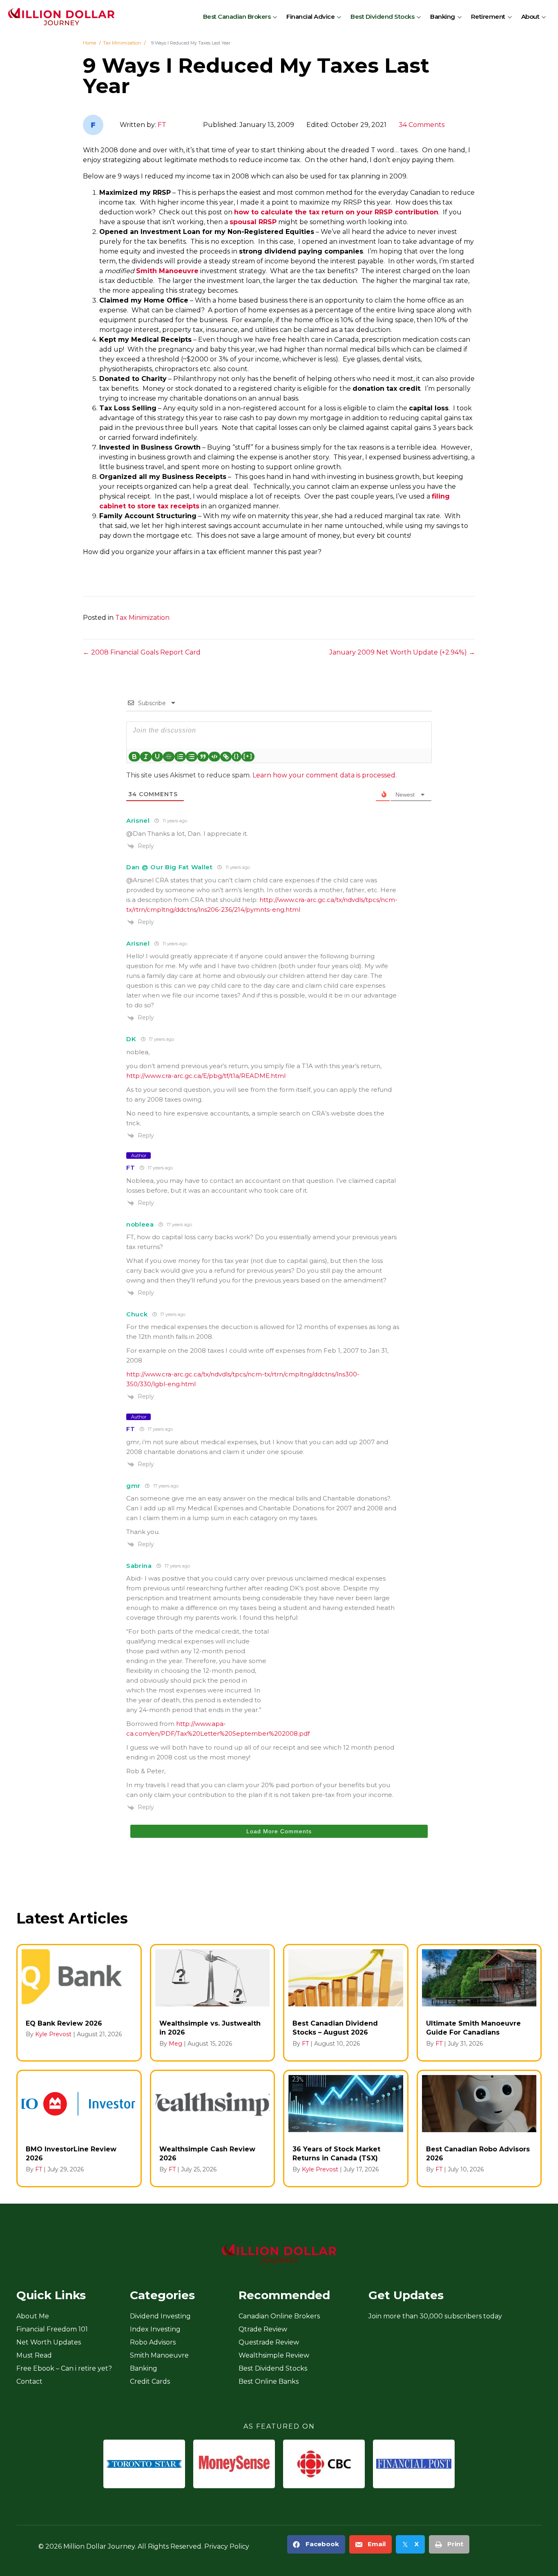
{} (237, 756)
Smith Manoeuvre (167, 271)
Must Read (34, 2355)
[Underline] (157, 757)
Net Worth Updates (49, 2342)
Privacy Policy (227, 2546)
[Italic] (146, 757)
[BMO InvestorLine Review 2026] (79, 2128)
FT (162, 125)
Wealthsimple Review (274, 2355)
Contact (29, 2381)
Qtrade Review (263, 2329)
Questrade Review (269, 2342)
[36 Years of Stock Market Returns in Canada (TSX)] (346, 2128)
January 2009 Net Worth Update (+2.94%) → (402, 652)
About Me (33, 2316)
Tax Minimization (142, 618)
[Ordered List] (180, 757)
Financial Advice (310, 17)
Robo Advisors (153, 2342)
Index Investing (155, 2329)
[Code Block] (214, 757)
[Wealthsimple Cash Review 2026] (213, 2128)
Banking (443, 17)
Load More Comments (279, 1831)
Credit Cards (150, 2381)
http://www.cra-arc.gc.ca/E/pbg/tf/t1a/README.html (206, 1076)
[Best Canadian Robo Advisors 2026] (479, 2128)
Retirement (488, 17)
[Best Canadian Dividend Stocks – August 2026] (346, 2003)
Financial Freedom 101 (52, 2329)
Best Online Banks (269, 2381)
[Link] (226, 757)
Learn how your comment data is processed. (325, 775)
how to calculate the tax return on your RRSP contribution (336, 212)
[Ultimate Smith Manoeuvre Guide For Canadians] (479, 2003)
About (530, 17)
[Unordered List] (192, 757)
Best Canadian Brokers (237, 17)
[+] (248, 756)
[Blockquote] (203, 757)
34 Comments (422, 125)
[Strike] (169, 757)
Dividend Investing (160, 2316)
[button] (276, 17)
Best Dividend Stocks (382, 17)
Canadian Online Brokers (279, 2316)
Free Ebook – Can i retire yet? (64, 2368)
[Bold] (134, 757)
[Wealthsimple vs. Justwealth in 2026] (213, 2003)
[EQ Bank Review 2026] (79, 2003)
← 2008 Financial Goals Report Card (142, 652)
